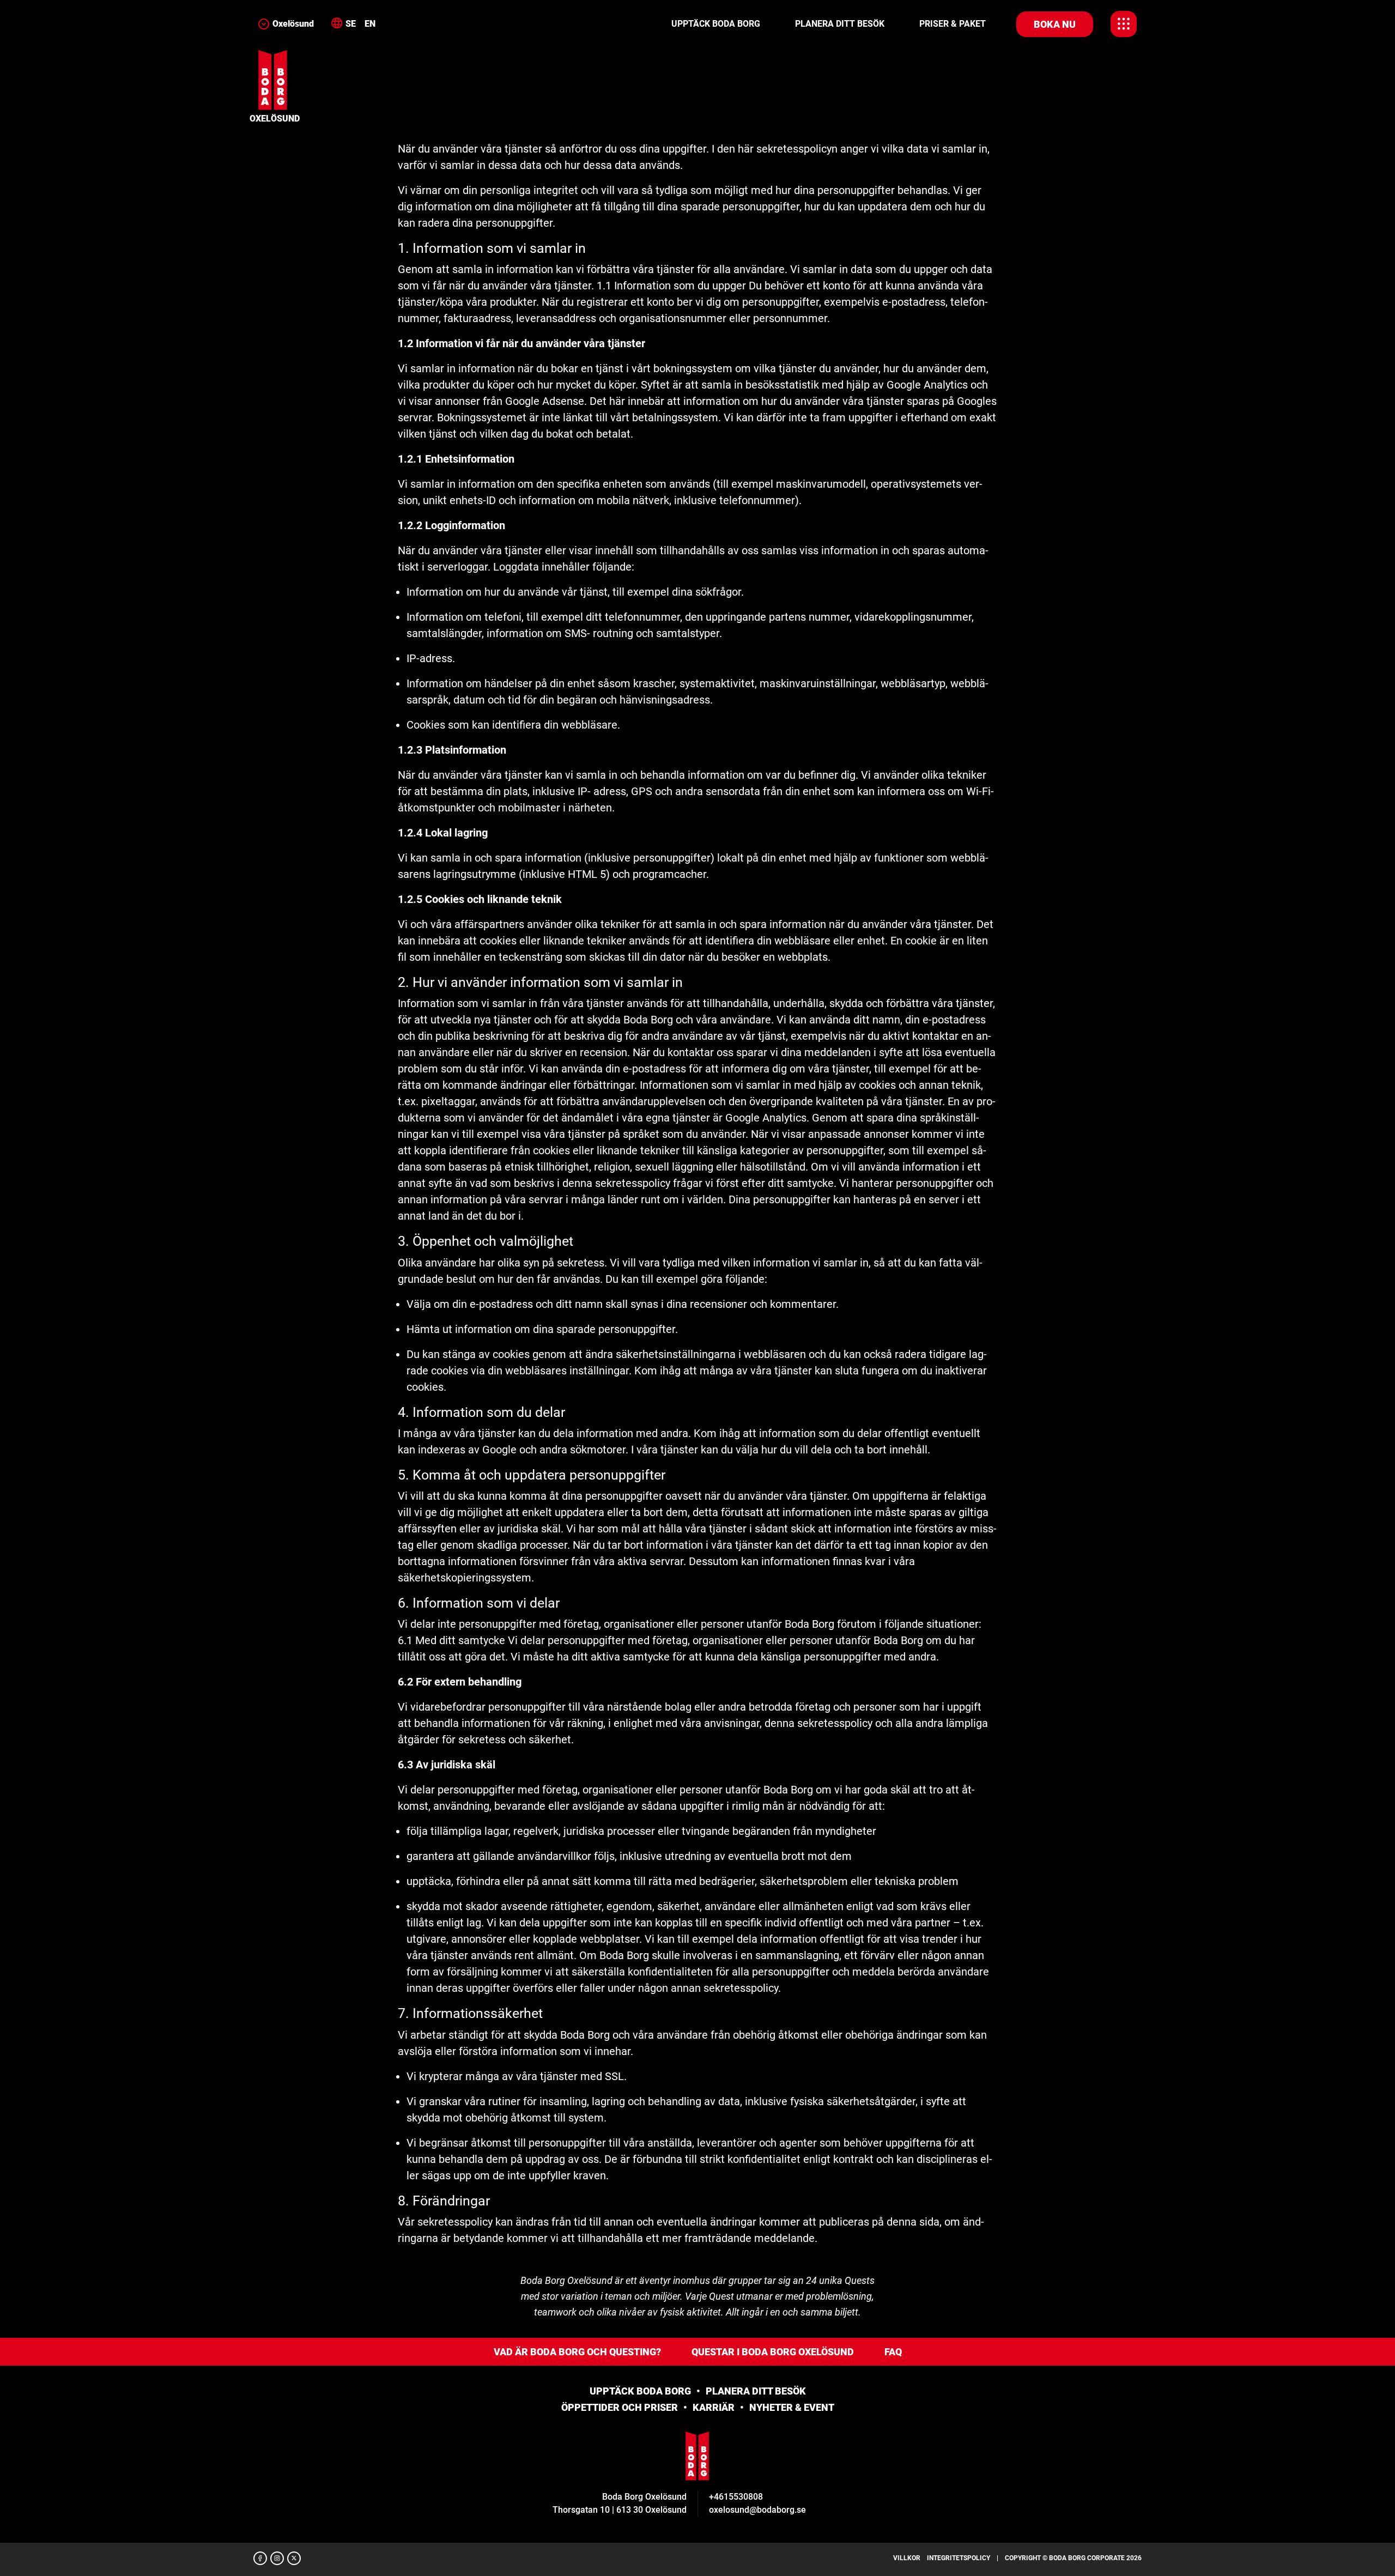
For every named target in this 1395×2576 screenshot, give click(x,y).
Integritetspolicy (959, 2558)
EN (370, 24)
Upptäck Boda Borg (716, 24)
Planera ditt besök (840, 24)
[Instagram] (277, 2558)
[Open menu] (1124, 24)
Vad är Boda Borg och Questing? (577, 2352)
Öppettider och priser (620, 2407)
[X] (294, 2558)
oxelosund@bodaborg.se (757, 2510)
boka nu (1055, 24)
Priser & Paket (953, 24)
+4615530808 (736, 2497)
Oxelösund (293, 24)
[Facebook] (260, 2558)
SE (351, 24)
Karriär (714, 2407)
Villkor (907, 2558)
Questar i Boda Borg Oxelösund (773, 2352)
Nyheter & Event (792, 2407)
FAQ (893, 2352)
